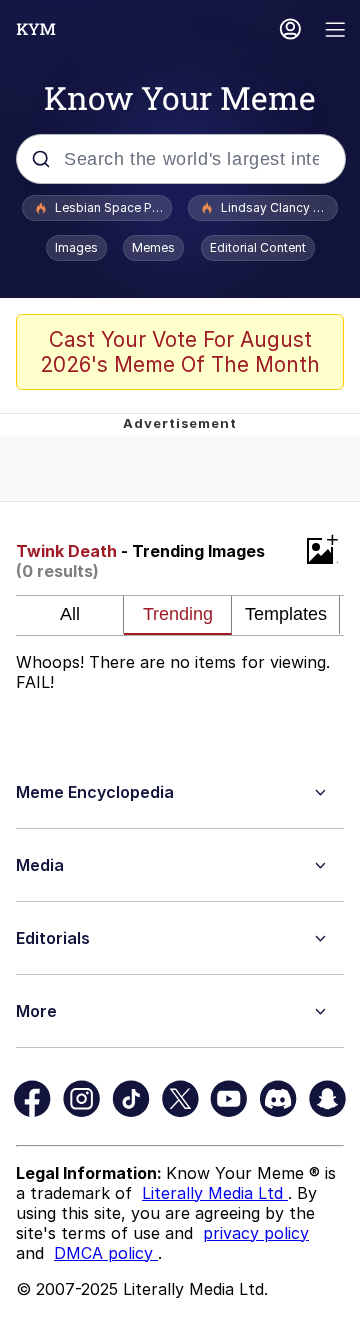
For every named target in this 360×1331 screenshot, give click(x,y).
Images (76, 247)
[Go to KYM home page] (36, 29)
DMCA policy (106, 1253)
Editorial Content (258, 247)
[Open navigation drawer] (336, 31)
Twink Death (66, 551)
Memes (153, 247)
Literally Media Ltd (215, 1193)
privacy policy (256, 1233)
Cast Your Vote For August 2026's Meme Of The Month (180, 352)
